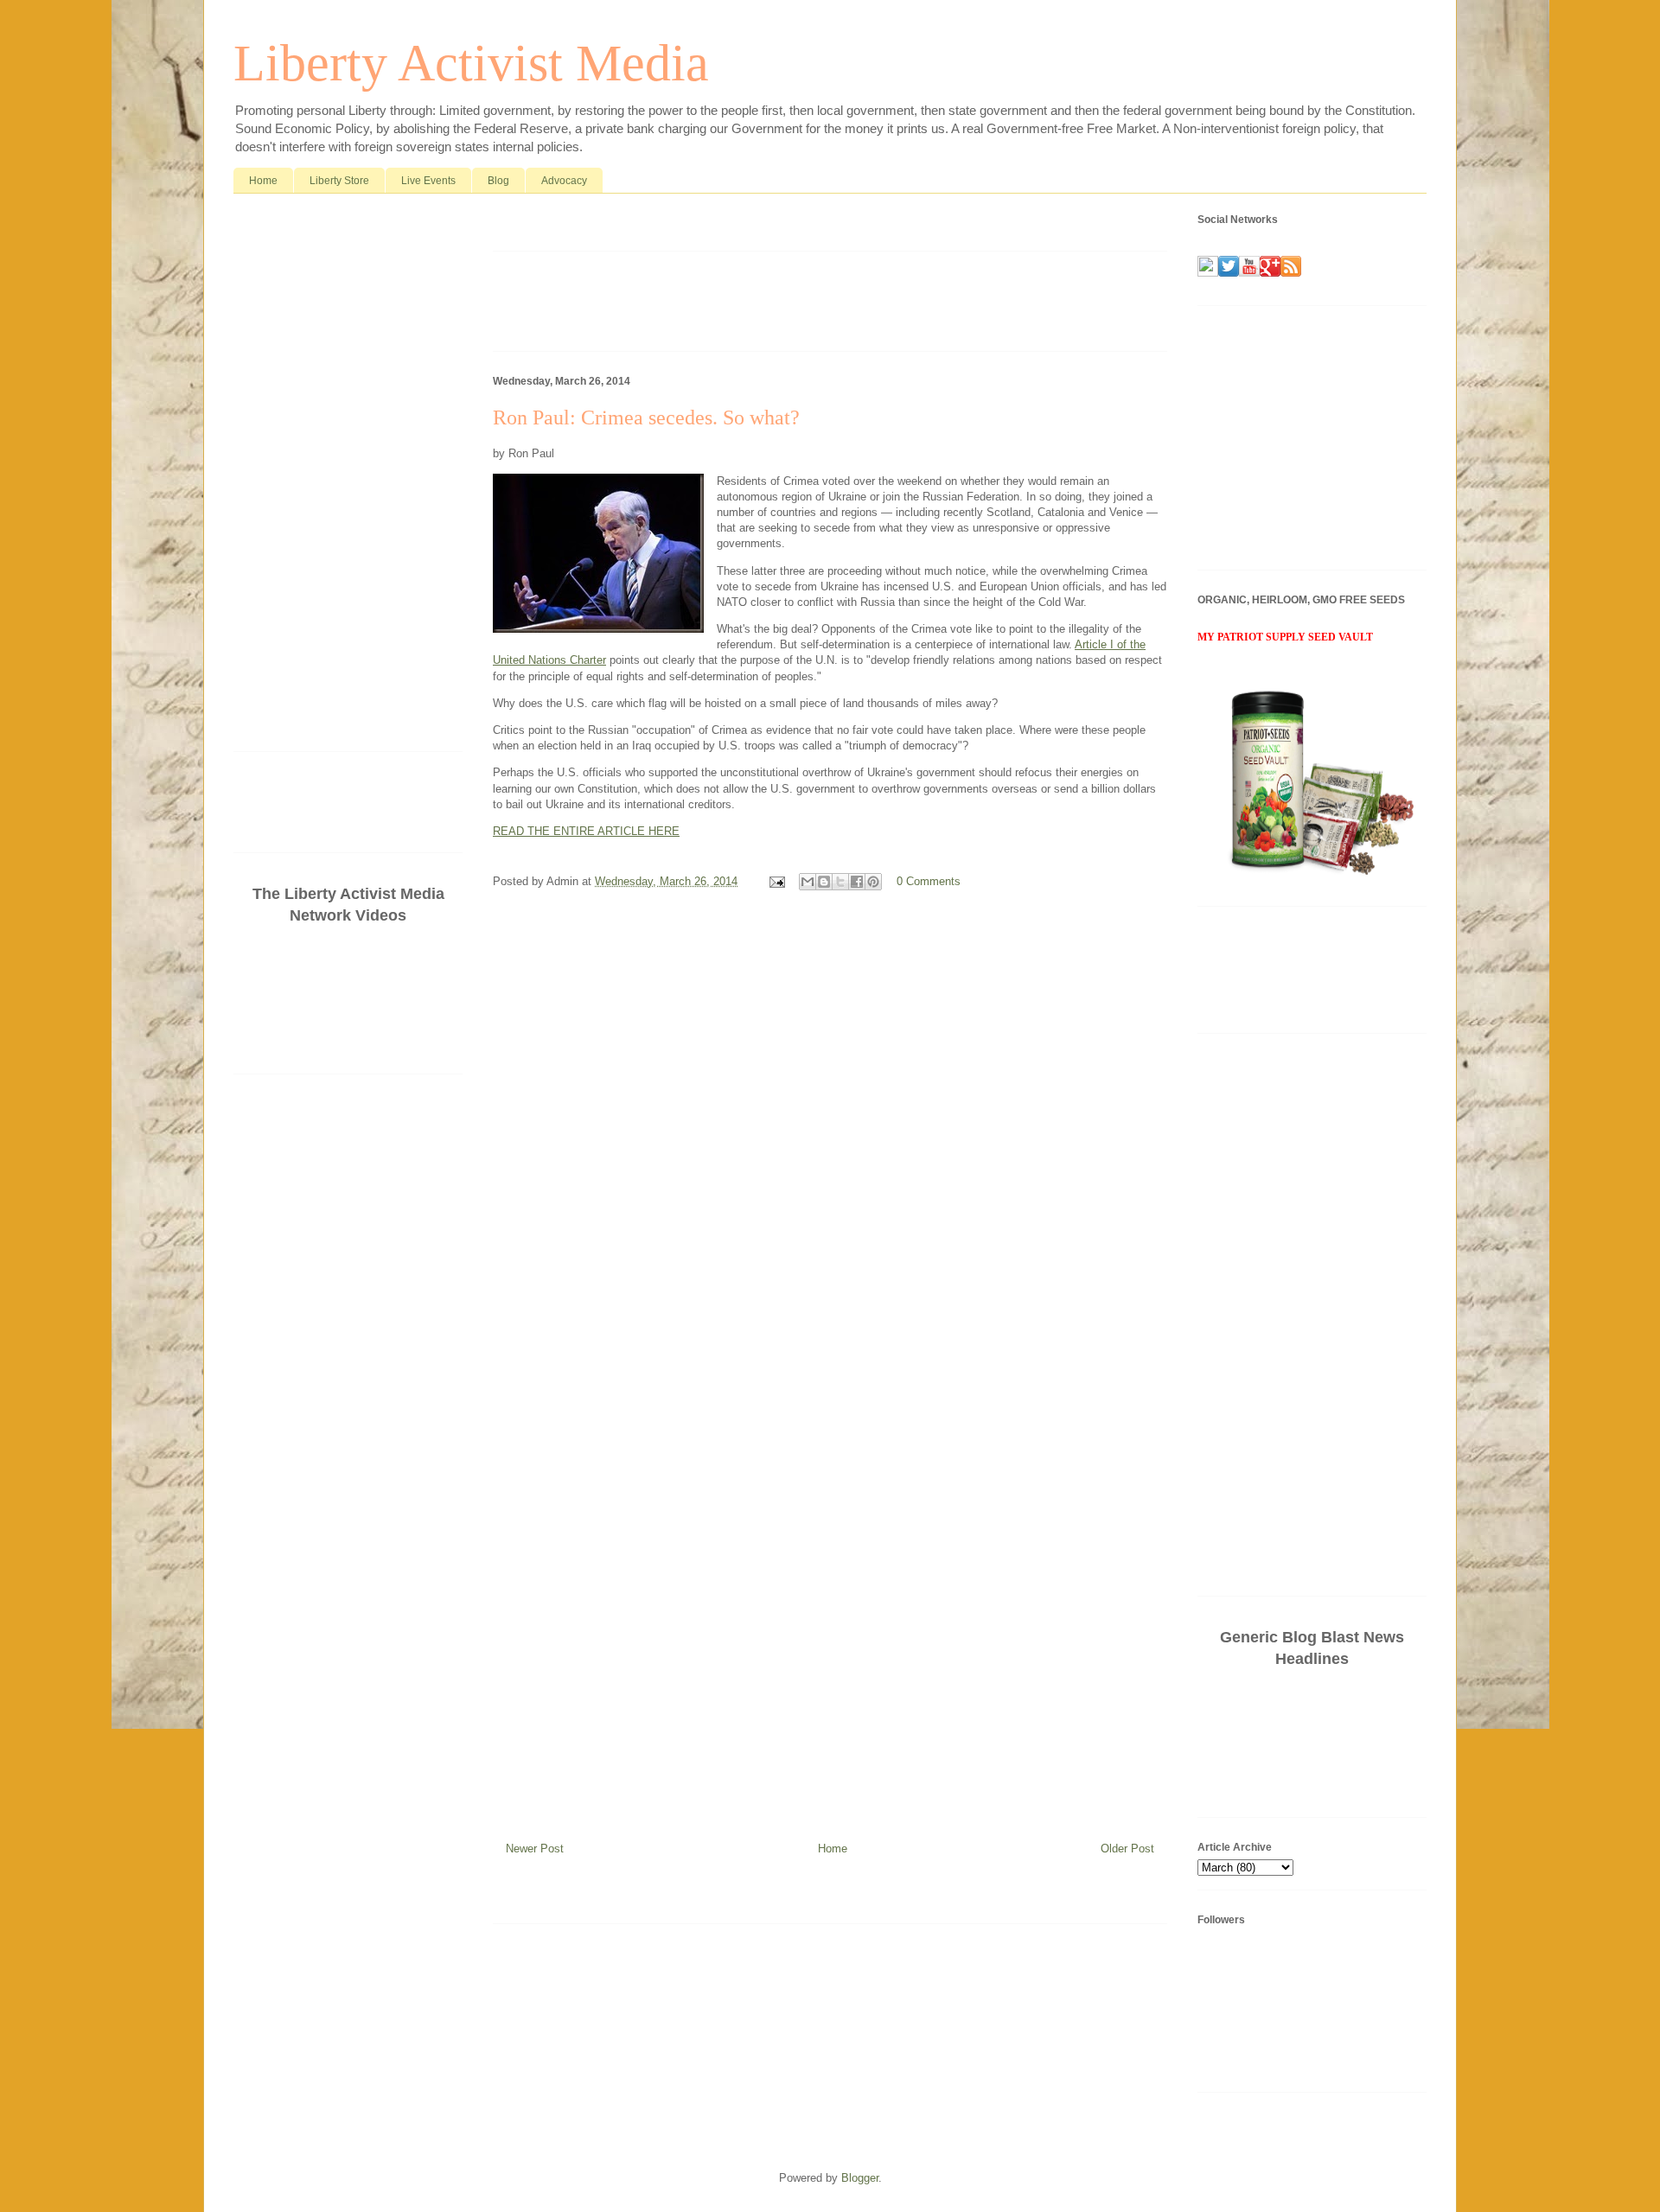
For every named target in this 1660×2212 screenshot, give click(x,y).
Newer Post (535, 1849)
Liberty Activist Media (471, 63)
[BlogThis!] (824, 882)
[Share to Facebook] (857, 882)
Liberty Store (339, 181)
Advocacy (564, 181)
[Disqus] (830, 1135)
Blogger (860, 2178)
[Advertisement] (695, 226)
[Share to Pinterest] (873, 882)
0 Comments (929, 881)
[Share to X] (840, 882)
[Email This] (808, 882)
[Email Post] (776, 881)
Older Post (1127, 1849)
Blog (498, 181)
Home (263, 181)
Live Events (428, 181)
